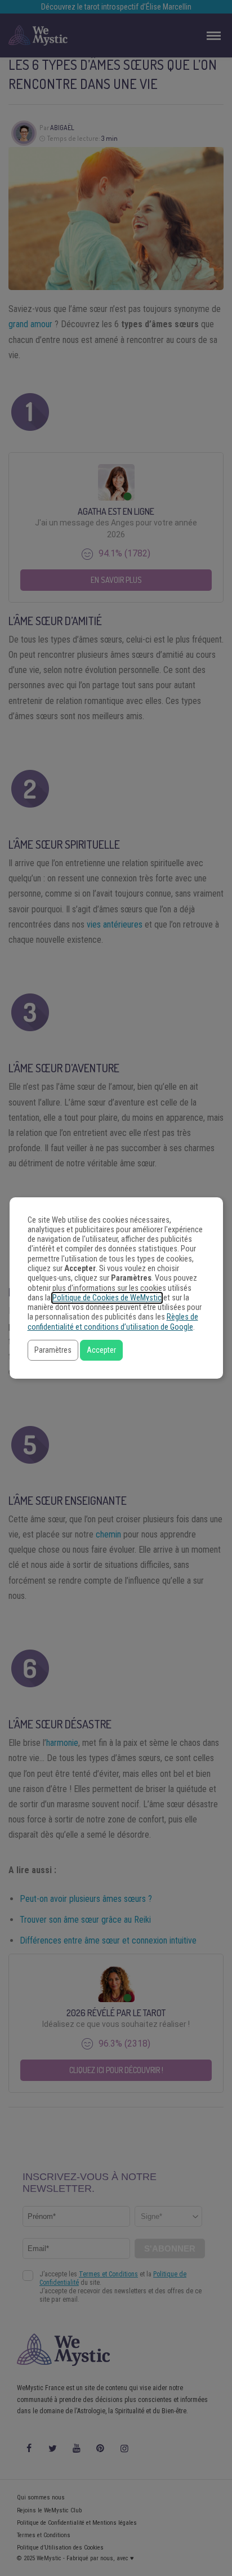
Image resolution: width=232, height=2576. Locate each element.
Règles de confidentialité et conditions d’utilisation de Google (113, 1322)
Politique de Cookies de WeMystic (107, 1298)
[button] (53, 1350)
